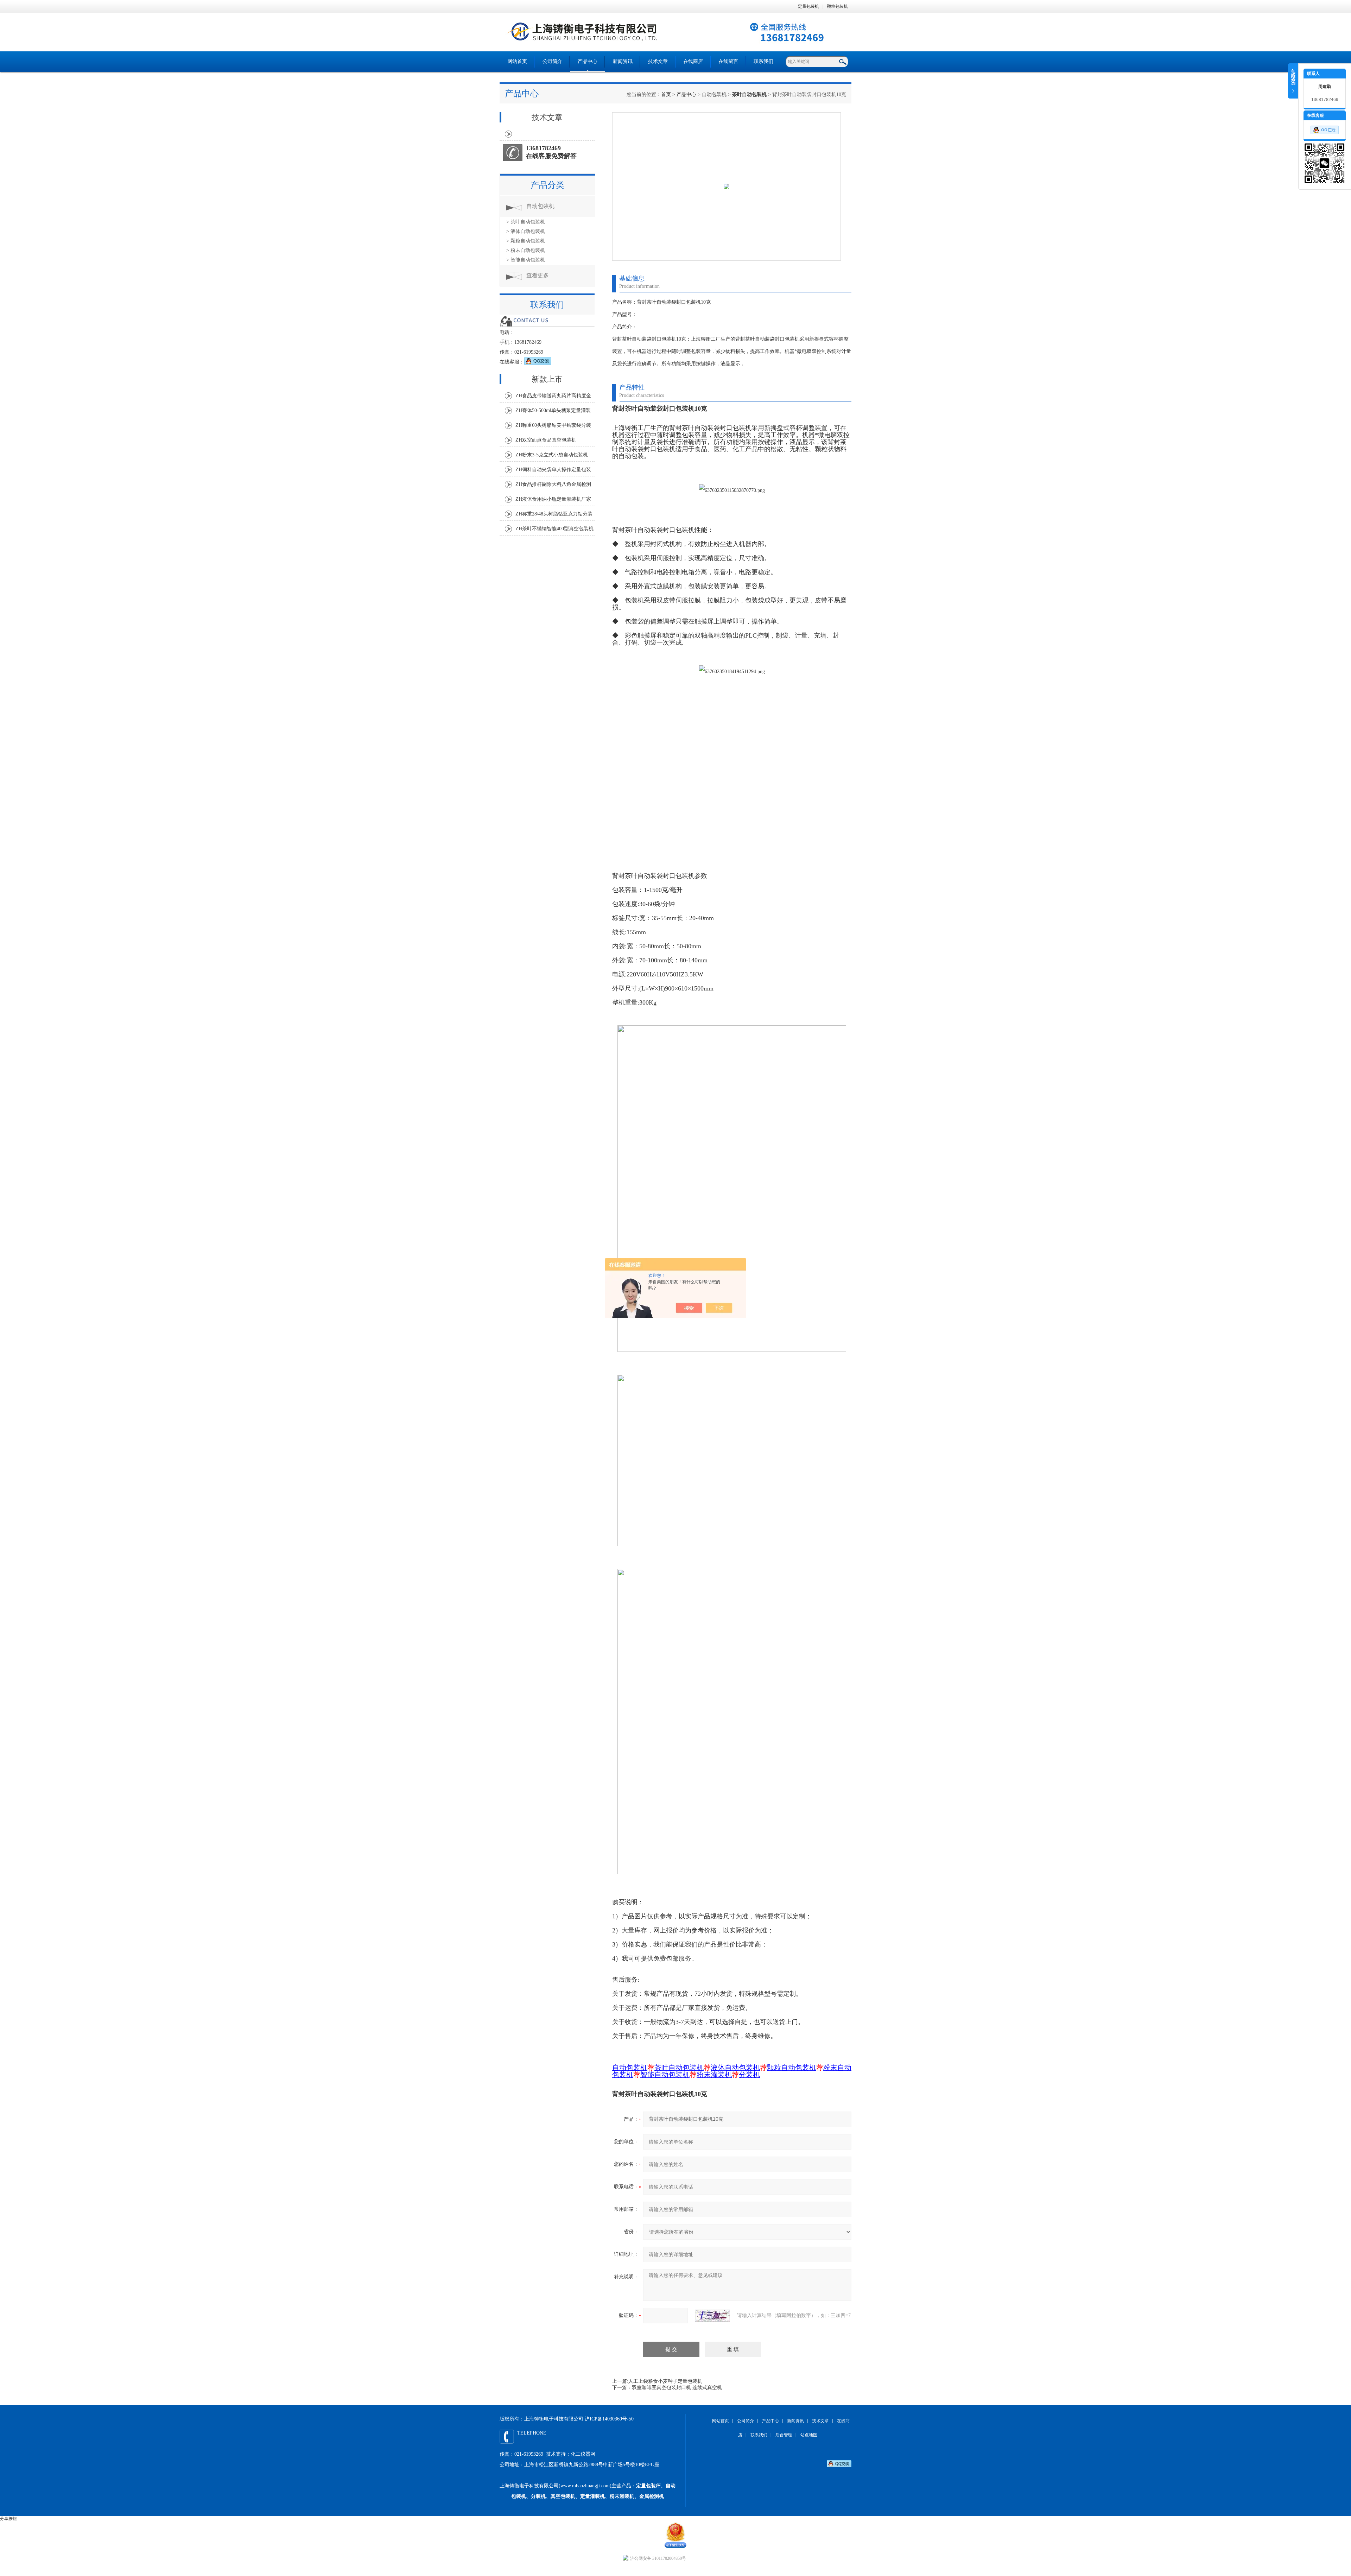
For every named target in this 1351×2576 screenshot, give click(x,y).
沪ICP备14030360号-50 (609, 2419)
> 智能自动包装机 (526, 260)
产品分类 (547, 185)
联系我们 (763, 61)
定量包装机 (808, 6)
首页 (666, 94)
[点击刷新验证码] (712, 2316)
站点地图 (809, 2435)
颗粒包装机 (837, 6)
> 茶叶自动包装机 (526, 222)
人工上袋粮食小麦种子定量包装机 (665, 2381)
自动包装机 (714, 94)
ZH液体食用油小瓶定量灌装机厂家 (553, 499)
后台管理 (784, 2435)
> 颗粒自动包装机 (526, 241)
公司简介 (552, 61)
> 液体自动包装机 (526, 231)
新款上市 (547, 379)
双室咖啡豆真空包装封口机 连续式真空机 (677, 2388)
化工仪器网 (583, 2454)
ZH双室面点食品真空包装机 (546, 440)
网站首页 (517, 61)
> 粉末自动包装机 (526, 250)
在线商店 (693, 61)
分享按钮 (8, 2519)
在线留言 (728, 61)
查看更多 (538, 275)
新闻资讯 (623, 61)
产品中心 (588, 61)
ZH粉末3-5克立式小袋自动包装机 (552, 455)
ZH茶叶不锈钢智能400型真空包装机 (554, 529)
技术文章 (658, 61)
